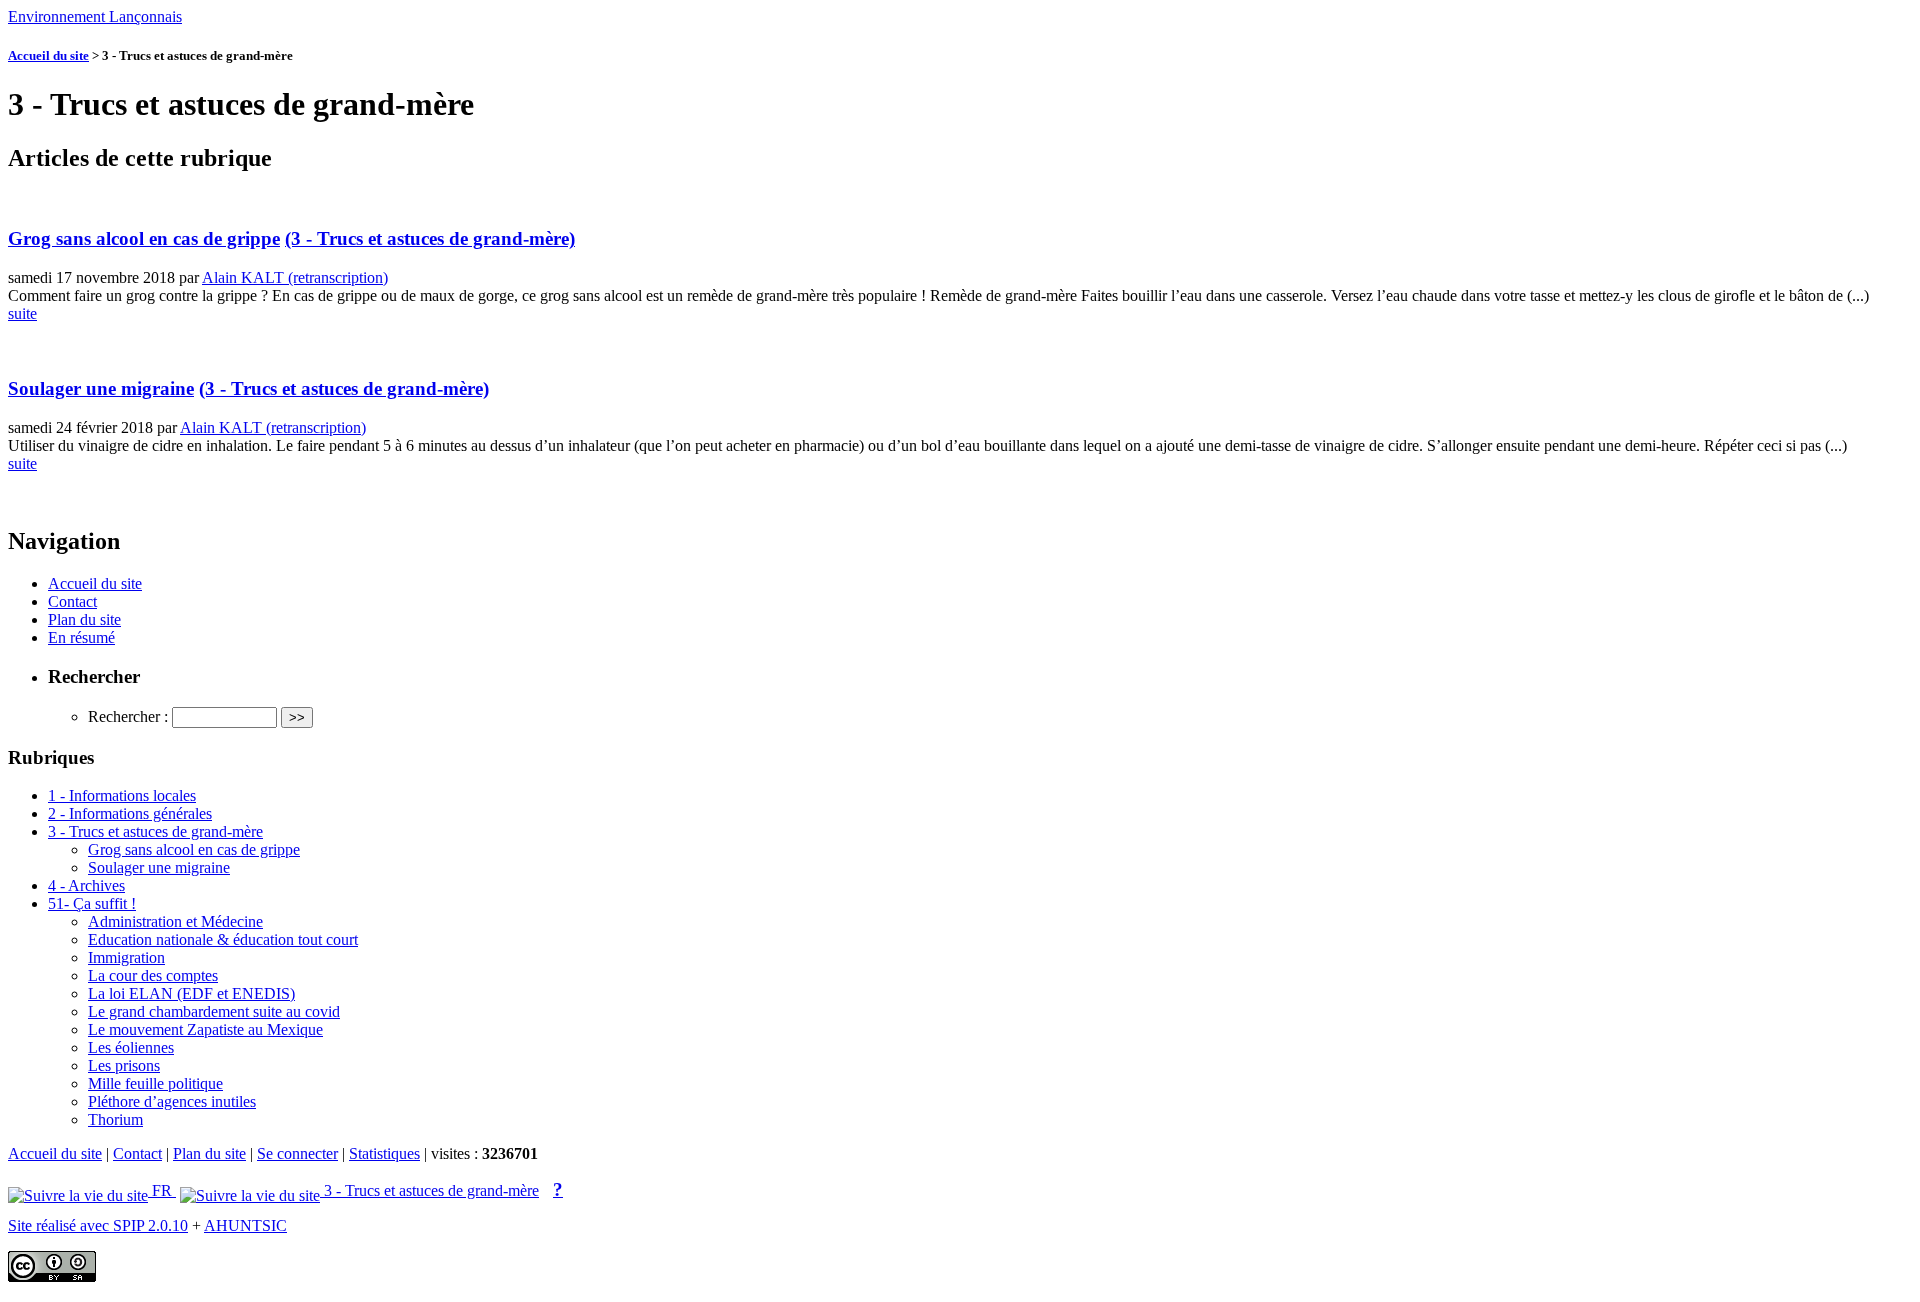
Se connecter (297, 1153)
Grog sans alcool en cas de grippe (144, 238)
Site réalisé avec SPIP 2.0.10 (98, 1225)
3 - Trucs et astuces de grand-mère (155, 831)
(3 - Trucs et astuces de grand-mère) (430, 238)
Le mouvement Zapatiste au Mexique (205, 1029)
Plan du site (84, 619)
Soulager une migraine (101, 388)
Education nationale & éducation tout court (223, 939)
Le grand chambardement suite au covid (214, 1011)
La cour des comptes (153, 975)
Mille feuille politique (155, 1083)
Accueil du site (48, 55)
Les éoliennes (131, 1047)
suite (22, 313)
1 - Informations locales (122, 795)
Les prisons (124, 1065)
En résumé (81, 637)
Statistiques (384, 1153)
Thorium (115, 1119)
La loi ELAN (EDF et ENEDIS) (191, 993)
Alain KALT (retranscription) (295, 277)
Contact (72, 601)
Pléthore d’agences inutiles (172, 1101)
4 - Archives (86, 885)
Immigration (126, 957)
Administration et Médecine (175, 921)
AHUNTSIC (245, 1225)
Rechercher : (128, 716)
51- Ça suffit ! (92, 903)
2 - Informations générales (130, 813)
